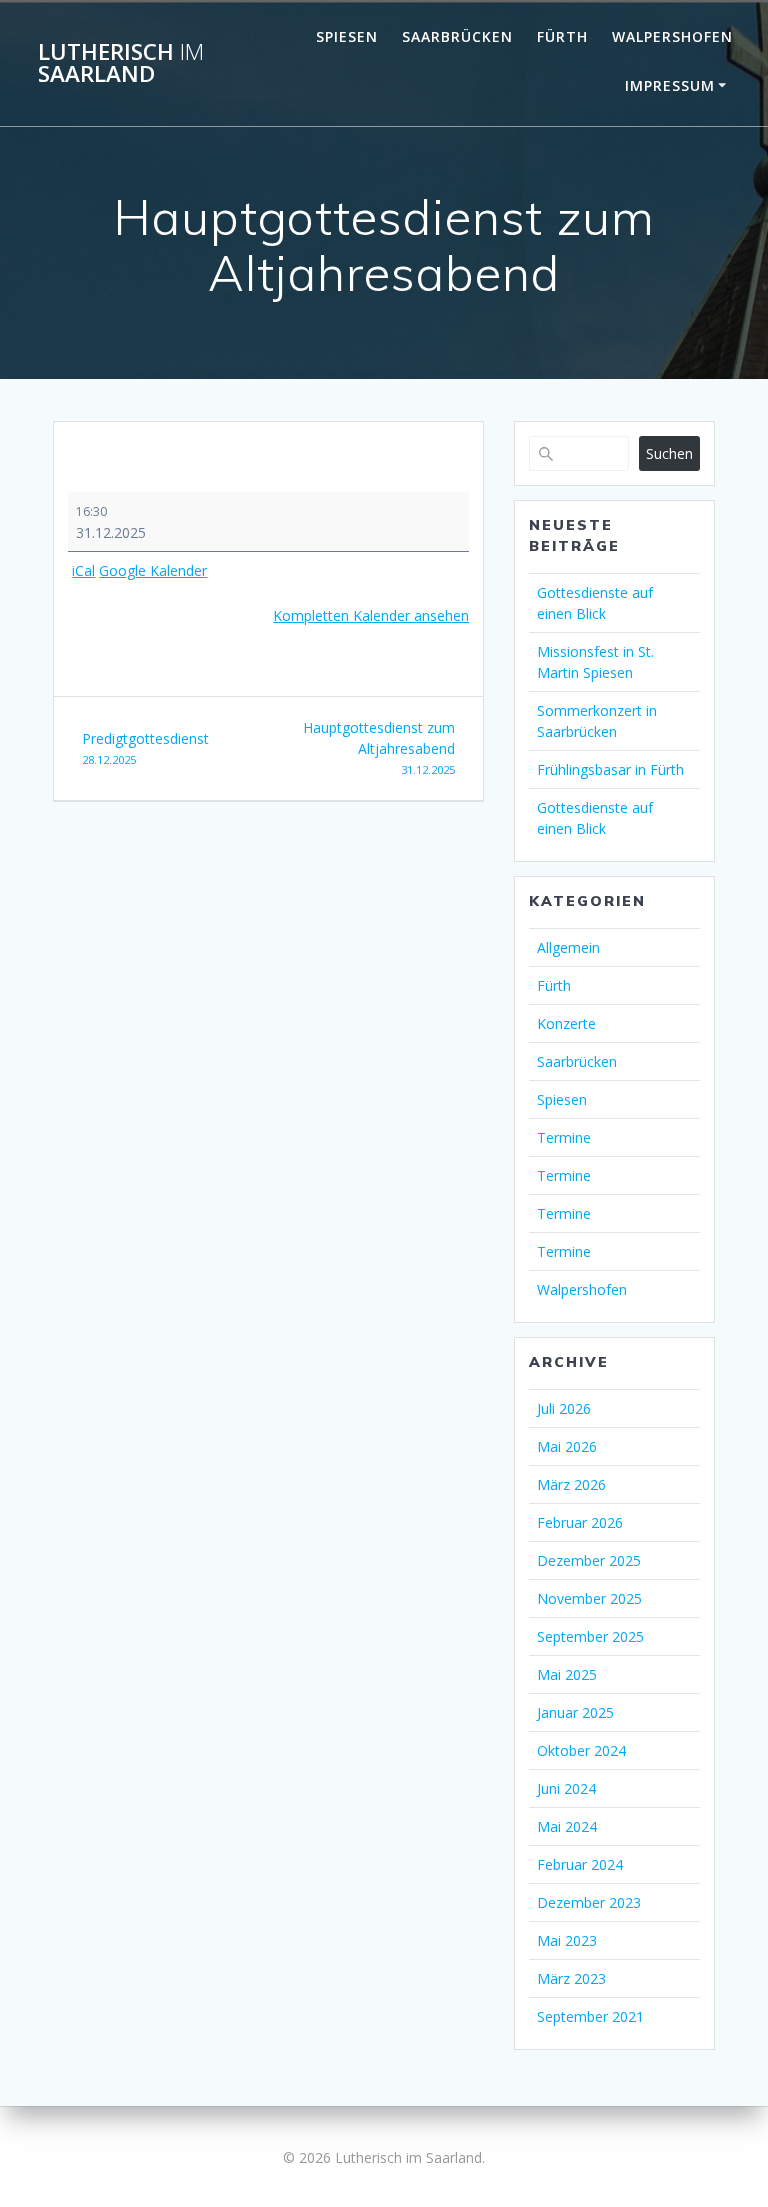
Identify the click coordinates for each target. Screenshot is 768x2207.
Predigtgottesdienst (145, 748)
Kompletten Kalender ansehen (371, 615)
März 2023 (571, 1978)
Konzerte (566, 1023)
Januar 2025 (575, 1712)
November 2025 (589, 1598)
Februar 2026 (580, 1522)
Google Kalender (153, 570)
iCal (83, 570)
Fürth (562, 36)
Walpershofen (672, 36)
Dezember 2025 (589, 1560)
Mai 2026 (567, 1446)
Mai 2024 (567, 1826)
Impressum (670, 85)
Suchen (669, 453)
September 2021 (590, 2016)
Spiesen (347, 36)
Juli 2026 (564, 1408)
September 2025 (590, 1636)
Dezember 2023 (589, 1902)
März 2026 (571, 1484)
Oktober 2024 (581, 1750)
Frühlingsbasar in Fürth (610, 769)
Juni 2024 (566, 1788)
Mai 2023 (567, 1940)
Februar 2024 (580, 1864)
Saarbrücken (457, 36)
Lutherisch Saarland (121, 63)
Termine (564, 1137)
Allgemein (568, 947)
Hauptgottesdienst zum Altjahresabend (379, 747)
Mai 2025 (567, 1674)
